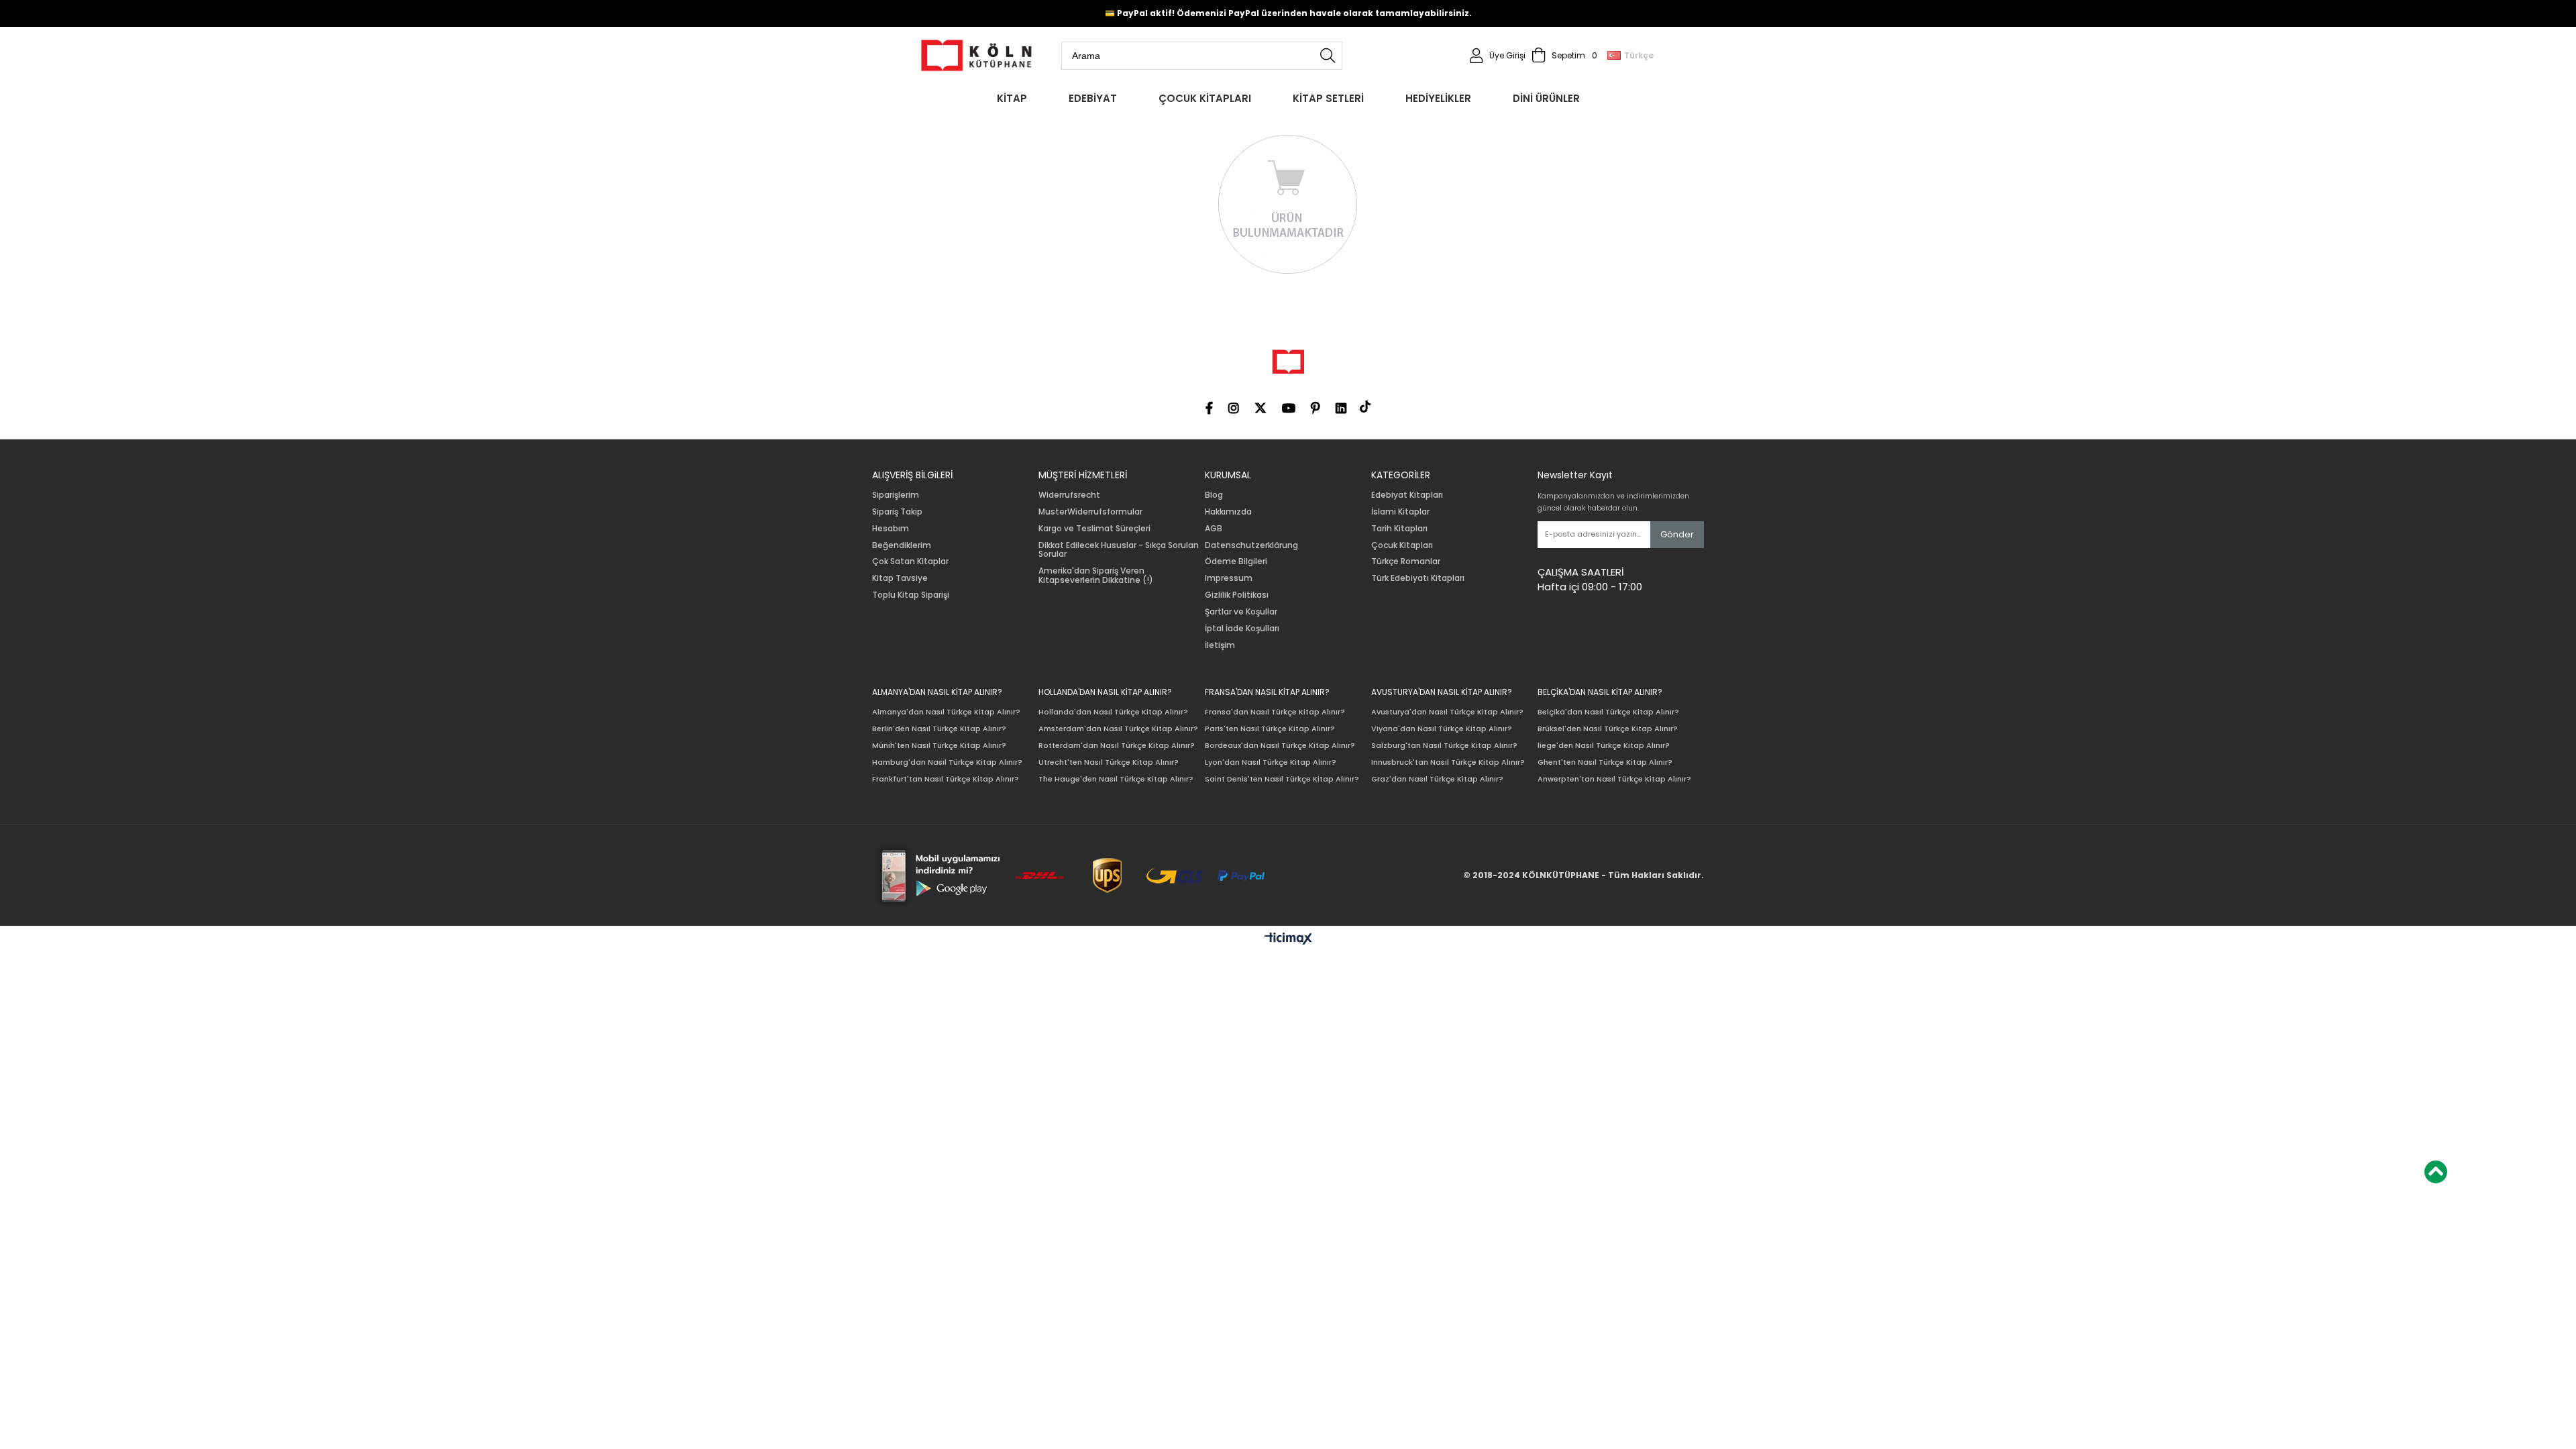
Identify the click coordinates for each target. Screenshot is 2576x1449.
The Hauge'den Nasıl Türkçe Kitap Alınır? (1116, 779)
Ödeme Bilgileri (1236, 561)
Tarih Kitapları (1399, 529)
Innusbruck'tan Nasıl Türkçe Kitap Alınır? (1448, 762)
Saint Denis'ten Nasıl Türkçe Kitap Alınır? (1282, 779)
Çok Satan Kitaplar (910, 561)
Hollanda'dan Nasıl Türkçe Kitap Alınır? (1113, 712)
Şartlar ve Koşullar (1241, 612)
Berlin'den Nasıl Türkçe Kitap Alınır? (939, 729)
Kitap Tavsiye (900, 578)
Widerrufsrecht (1069, 495)
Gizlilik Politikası (1237, 595)
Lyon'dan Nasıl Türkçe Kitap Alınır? (1271, 762)
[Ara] (1328, 56)
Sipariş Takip (897, 512)
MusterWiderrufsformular (1090, 512)
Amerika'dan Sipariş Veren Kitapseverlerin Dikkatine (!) (1096, 576)
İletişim (1220, 645)
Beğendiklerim (902, 545)
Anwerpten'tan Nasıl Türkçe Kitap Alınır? (1614, 779)
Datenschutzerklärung (1251, 545)
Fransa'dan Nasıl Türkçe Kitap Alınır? (1275, 712)
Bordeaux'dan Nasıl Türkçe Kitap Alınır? (1280, 746)
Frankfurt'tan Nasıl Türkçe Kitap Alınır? (946, 779)
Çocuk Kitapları (1402, 545)
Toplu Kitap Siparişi (911, 595)
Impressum (1229, 578)
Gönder (1677, 534)
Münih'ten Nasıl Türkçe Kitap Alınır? (939, 746)
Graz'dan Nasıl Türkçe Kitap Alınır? (1437, 779)
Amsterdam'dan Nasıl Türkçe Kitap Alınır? (1118, 729)
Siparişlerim (896, 495)
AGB (1214, 529)
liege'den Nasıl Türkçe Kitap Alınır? (1604, 746)
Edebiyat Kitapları (1407, 495)
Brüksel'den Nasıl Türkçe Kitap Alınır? (1608, 729)
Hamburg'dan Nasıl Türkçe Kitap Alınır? (947, 762)
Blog (1214, 495)
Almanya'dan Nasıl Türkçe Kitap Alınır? (946, 712)
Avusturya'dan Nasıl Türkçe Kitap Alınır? (1447, 712)
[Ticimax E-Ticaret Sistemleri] (1288, 939)
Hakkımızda (1228, 512)
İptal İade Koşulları (1242, 629)
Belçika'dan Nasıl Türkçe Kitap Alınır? (1608, 712)
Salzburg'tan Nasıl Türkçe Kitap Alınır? (1444, 746)
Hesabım (891, 529)
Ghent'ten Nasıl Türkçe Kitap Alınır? (1605, 762)
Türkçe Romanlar (1406, 561)
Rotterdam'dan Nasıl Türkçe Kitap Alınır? (1117, 746)
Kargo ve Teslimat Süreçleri (1094, 529)
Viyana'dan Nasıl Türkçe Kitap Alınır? (1442, 729)
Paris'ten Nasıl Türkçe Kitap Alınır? (1270, 729)
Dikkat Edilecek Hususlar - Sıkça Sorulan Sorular (1119, 550)
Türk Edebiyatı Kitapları (1418, 578)
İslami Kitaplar (1400, 512)
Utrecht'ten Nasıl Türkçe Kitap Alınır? (1109, 762)
